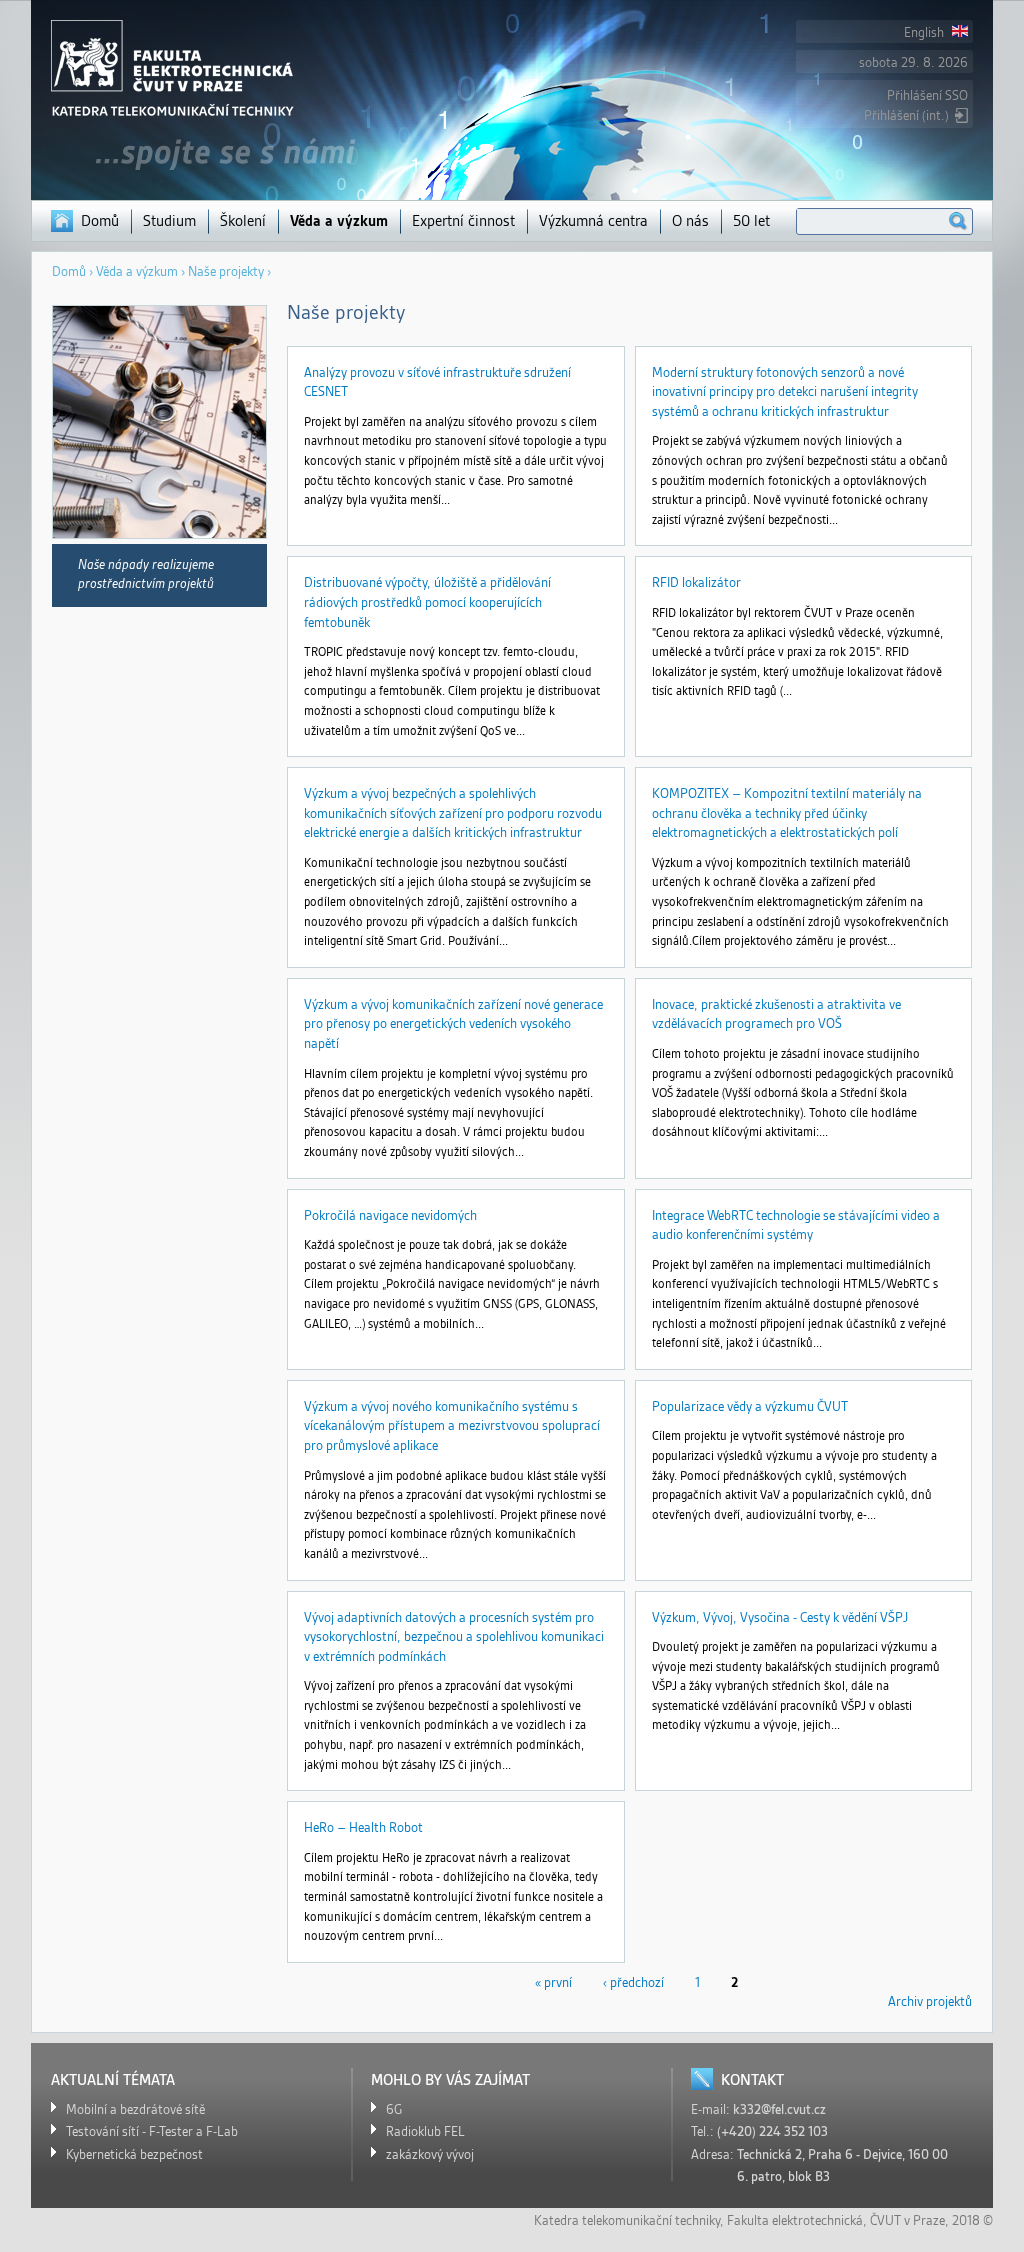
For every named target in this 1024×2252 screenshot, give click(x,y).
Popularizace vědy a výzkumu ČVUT (750, 1406)
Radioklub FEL (425, 2131)
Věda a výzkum (339, 221)
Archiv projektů (930, 2001)
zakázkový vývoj (430, 2154)
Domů (100, 221)
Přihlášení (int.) (906, 115)
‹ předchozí (633, 1982)
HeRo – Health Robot (363, 1827)
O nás (690, 221)
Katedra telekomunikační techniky (627, 2220)
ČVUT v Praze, (909, 2220)
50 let (751, 221)
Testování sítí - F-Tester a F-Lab (152, 2131)
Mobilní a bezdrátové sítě (135, 2109)
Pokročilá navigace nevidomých (390, 1215)
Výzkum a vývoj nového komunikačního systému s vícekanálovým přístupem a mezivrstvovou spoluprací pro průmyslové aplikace (452, 1426)
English (925, 32)
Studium (169, 221)
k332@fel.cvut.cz (779, 2109)
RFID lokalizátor (696, 582)
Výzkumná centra (593, 221)
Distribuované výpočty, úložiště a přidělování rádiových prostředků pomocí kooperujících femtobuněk (427, 602)
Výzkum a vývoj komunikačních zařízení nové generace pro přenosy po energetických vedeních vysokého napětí (453, 1024)
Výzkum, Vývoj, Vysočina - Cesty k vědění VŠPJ (780, 1617)
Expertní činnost (463, 221)
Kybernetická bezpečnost (134, 2154)
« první (553, 1982)
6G (394, 2109)
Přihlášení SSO (927, 95)
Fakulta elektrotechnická (795, 2220)
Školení (243, 221)
